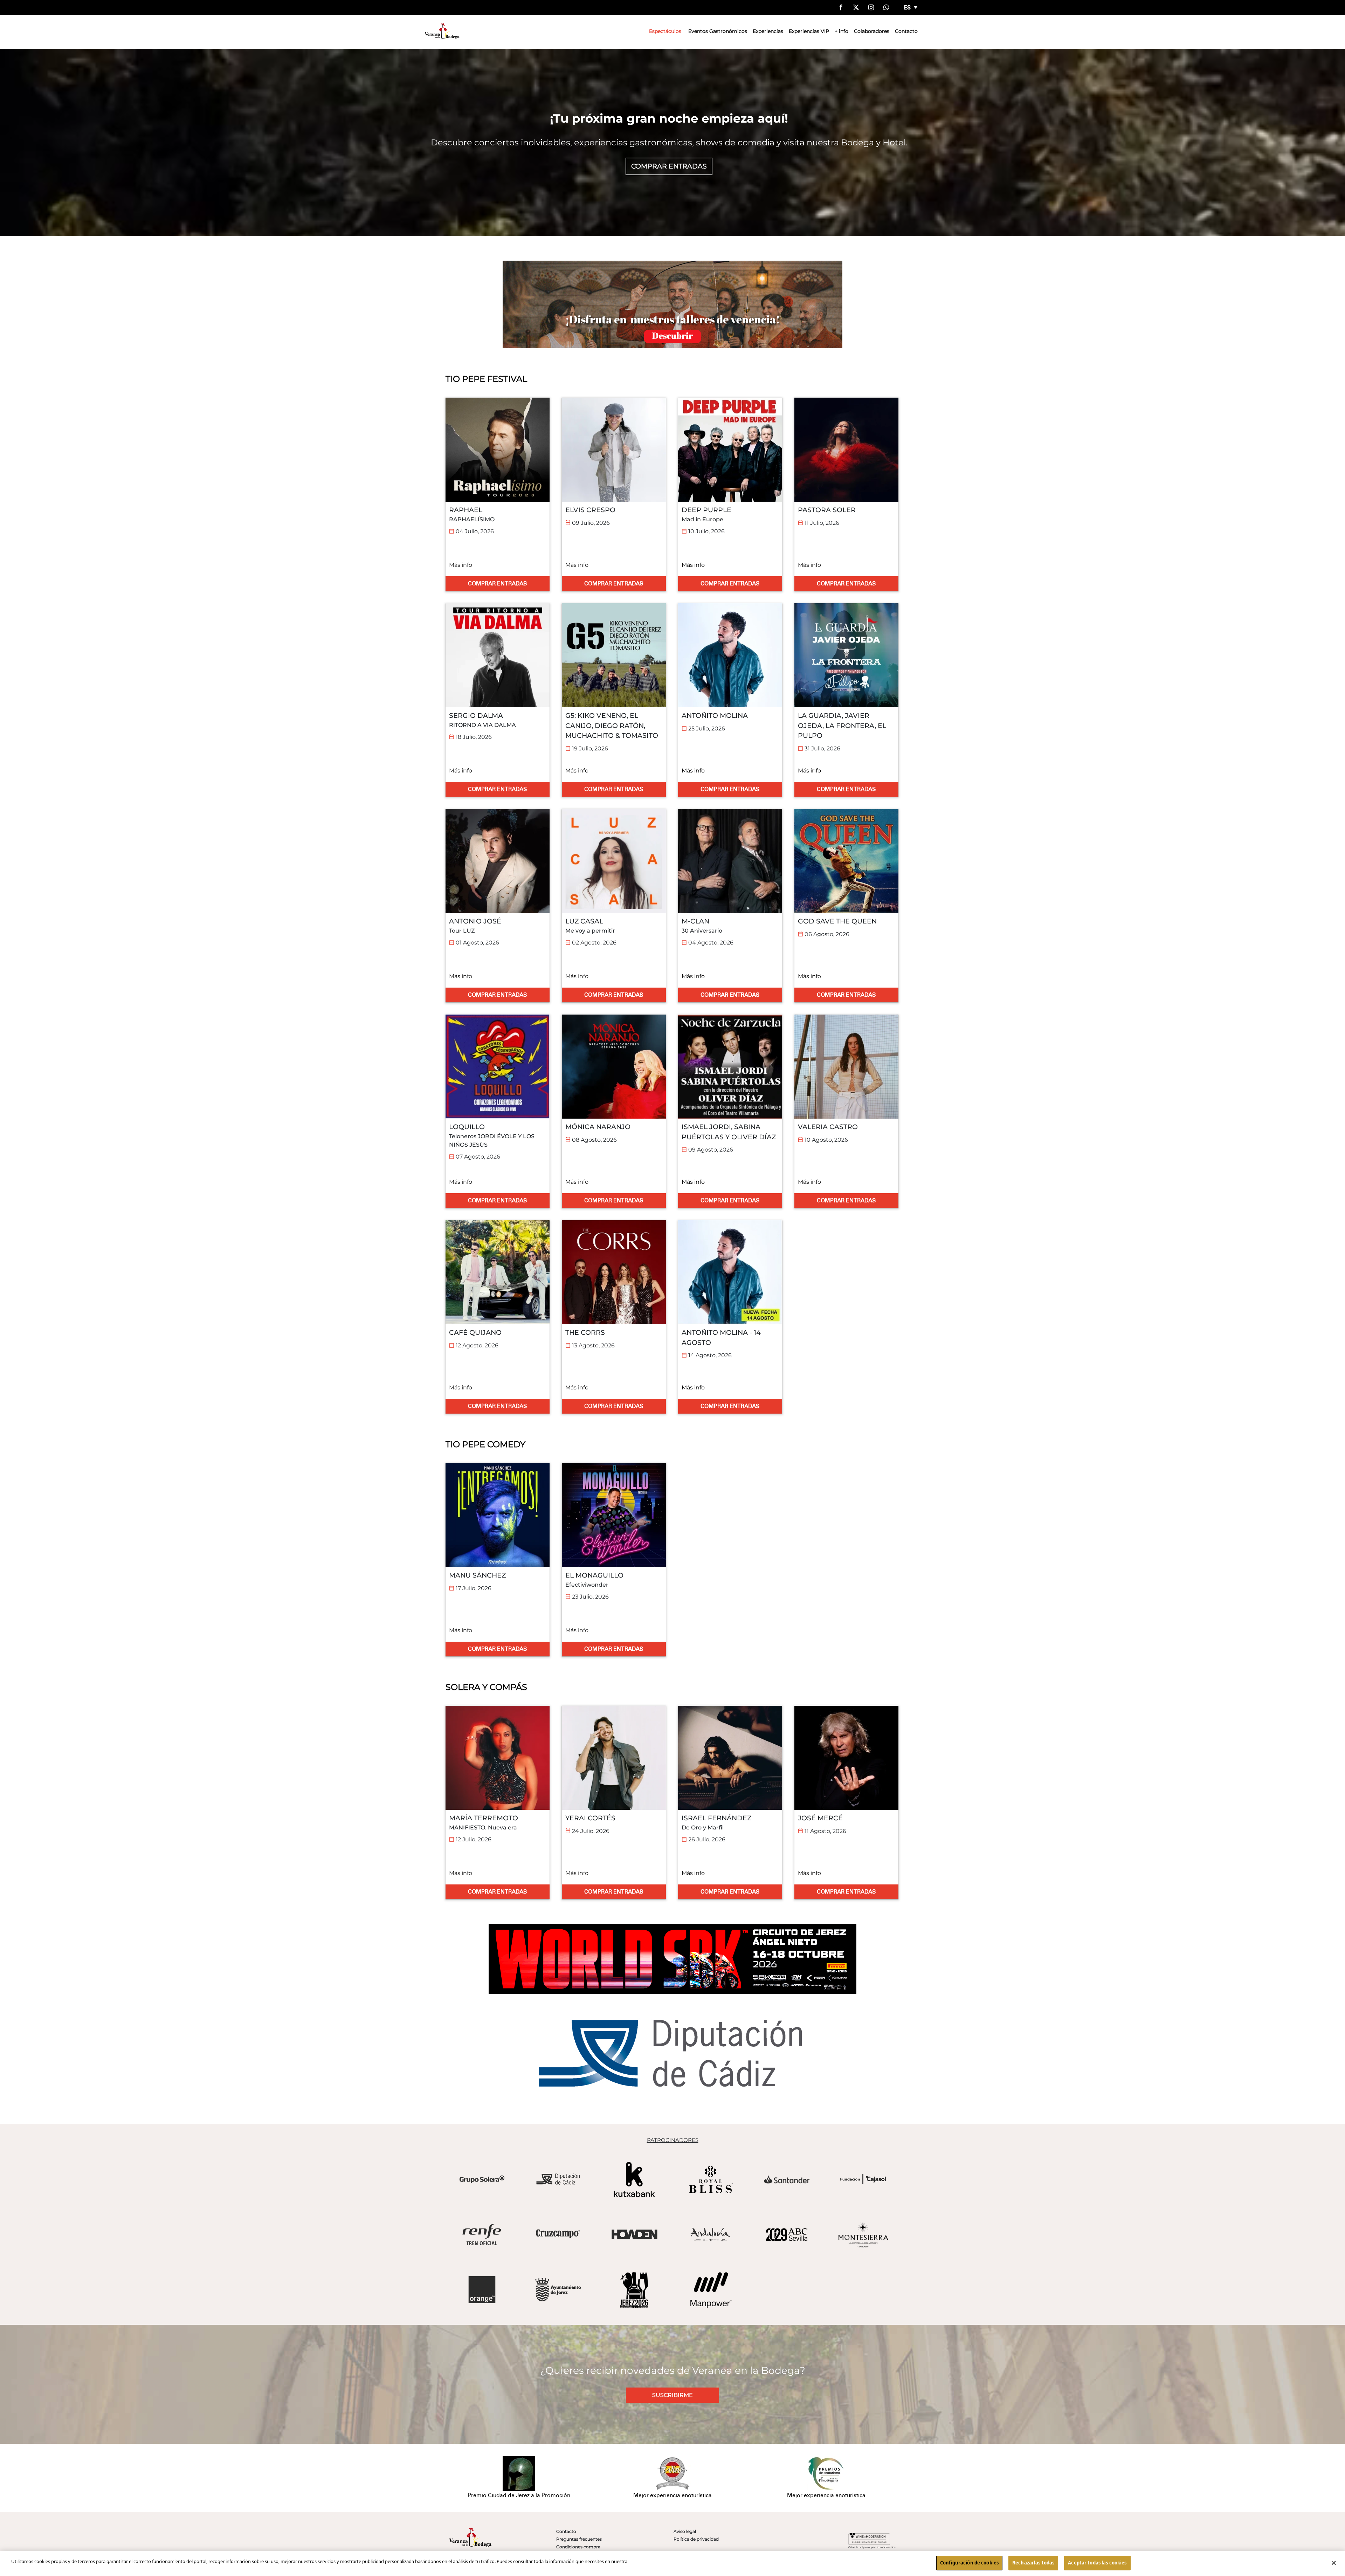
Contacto (906, 31)
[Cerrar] (1334, 2563)
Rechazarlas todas (1033, 2563)
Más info (461, 565)
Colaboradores (872, 31)
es (908, 8)
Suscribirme (672, 2395)
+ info (842, 31)
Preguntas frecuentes (579, 2539)
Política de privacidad (696, 2539)
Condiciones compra (578, 2547)
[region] (672, 2564)
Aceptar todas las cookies (1097, 2563)
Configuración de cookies (969, 2563)
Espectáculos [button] (665, 31)
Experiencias (768, 31)
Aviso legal (685, 2531)
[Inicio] (442, 31)
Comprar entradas (669, 166)
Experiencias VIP (809, 31)
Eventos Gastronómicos (718, 31)
